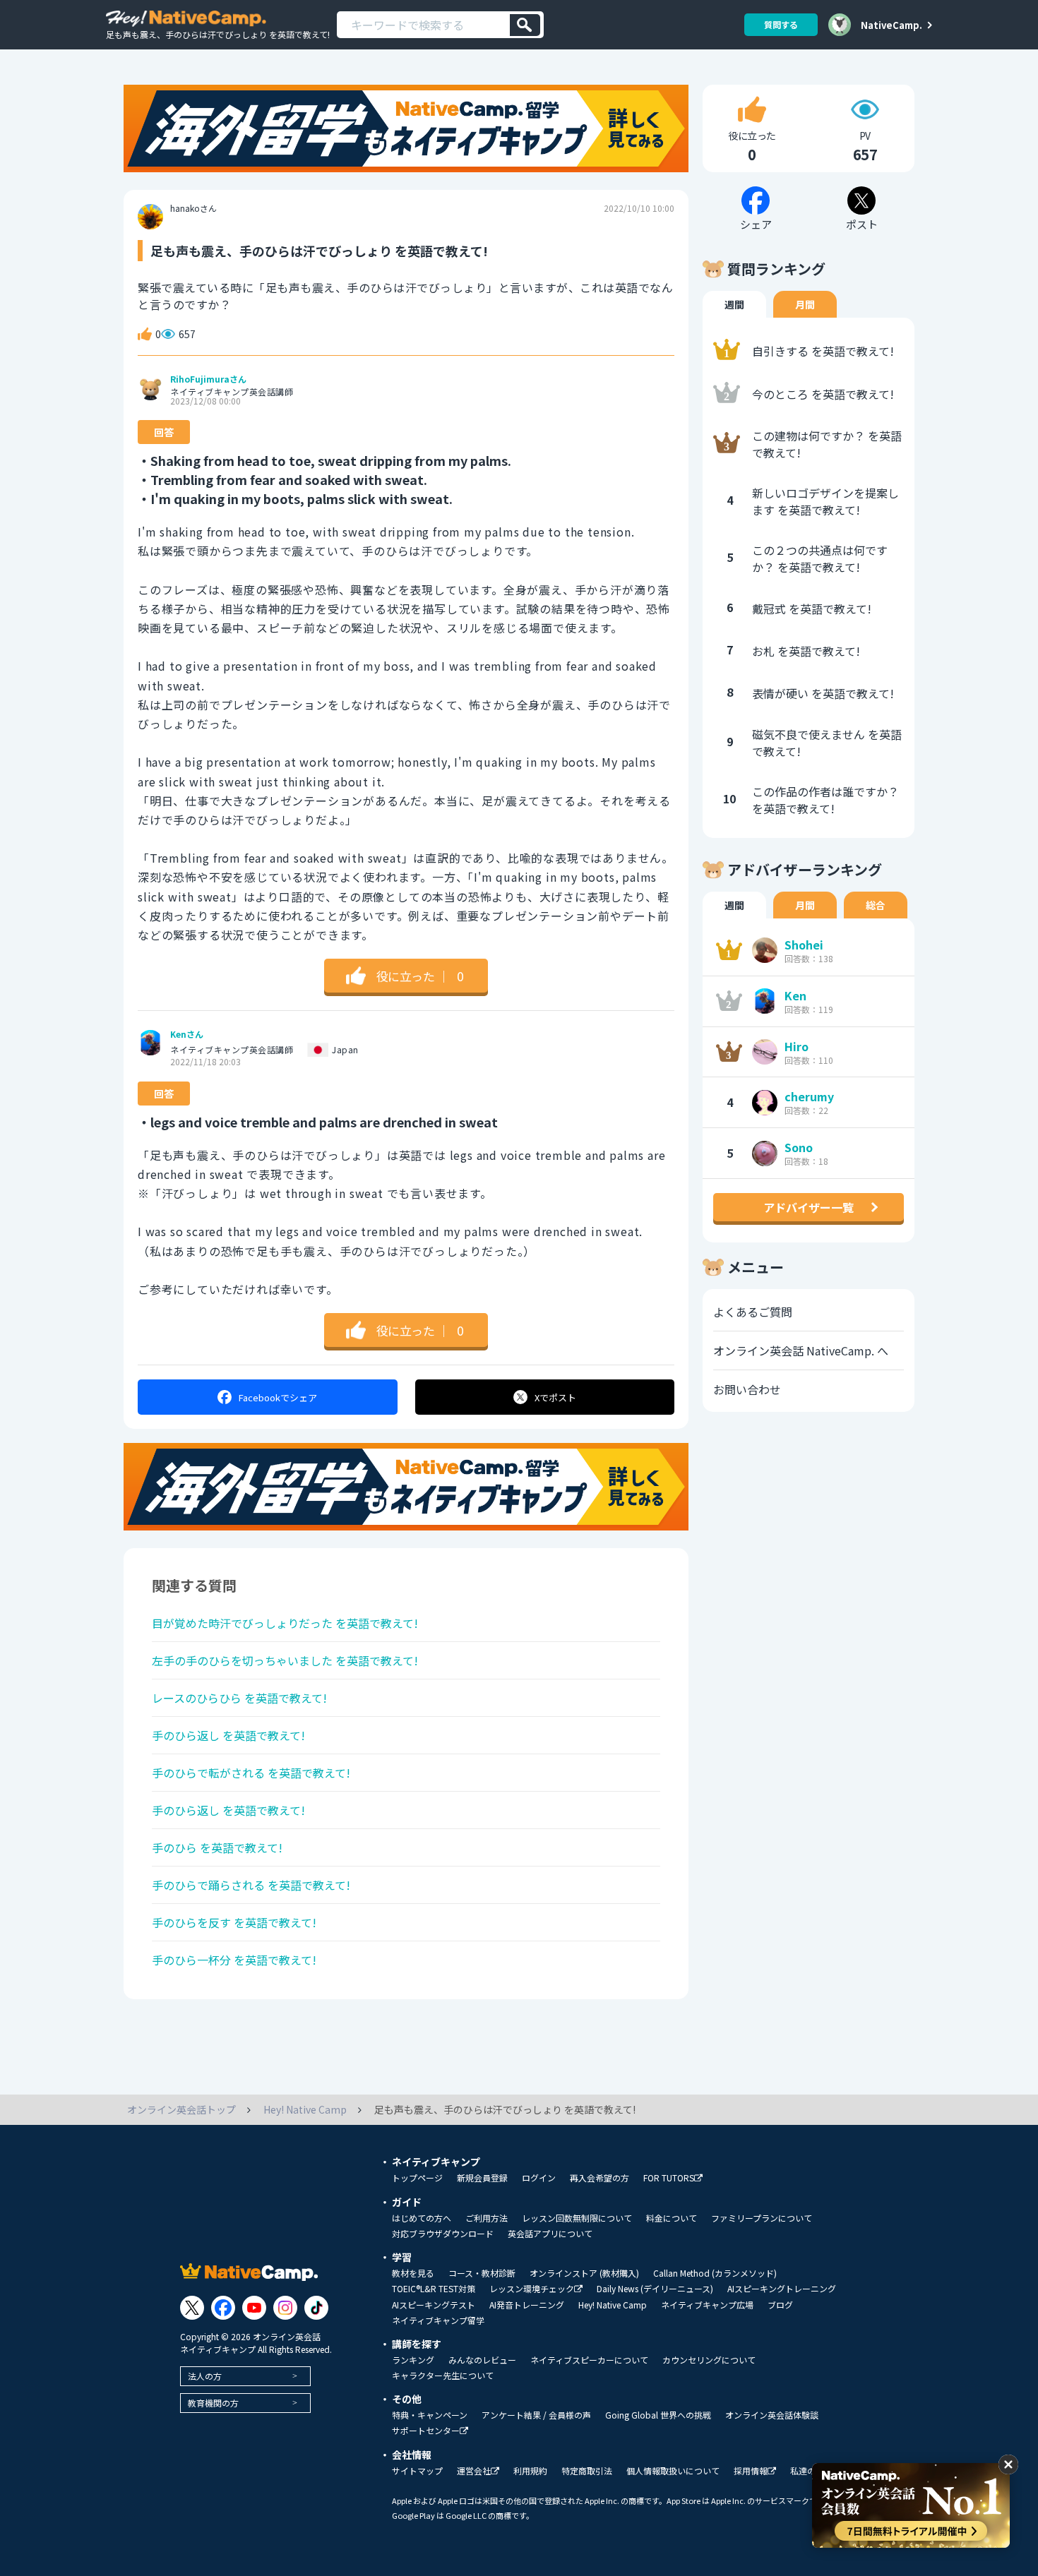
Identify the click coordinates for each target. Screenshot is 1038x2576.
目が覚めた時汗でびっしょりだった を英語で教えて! (285, 1623)
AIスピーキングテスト (434, 2305)
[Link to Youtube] (254, 2308)
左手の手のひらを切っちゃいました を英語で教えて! (285, 1660)
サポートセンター (426, 2431)
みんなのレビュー (482, 2360)
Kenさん (187, 1034)
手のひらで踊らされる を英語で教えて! (251, 1885)
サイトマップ (417, 2471)
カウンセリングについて (709, 2360)
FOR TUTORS (669, 2178)
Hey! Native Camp (613, 2305)
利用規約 (530, 2471)
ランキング (413, 2360)
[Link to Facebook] (223, 2308)
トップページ (417, 2178)
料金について (672, 2218)
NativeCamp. (891, 25)
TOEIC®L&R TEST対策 (434, 2289)
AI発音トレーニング (527, 2305)
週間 (734, 304)
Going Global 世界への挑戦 (658, 2415)
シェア (278, 1397)
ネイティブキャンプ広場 (707, 2305)
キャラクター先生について (443, 2376)
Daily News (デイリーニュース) (655, 2289)
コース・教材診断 (482, 2273)
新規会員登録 (482, 2178)
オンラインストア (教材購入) (584, 2273)
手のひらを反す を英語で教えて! (234, 1922)
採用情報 (751, 2471)
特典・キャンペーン (430, 2415)
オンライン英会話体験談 (772, 2415)
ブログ (780, 2305)
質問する (781, 24)
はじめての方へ (422, 2218)
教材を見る (413, 2273)
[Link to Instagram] (285, 2308)
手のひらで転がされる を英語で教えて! (251, 1773)
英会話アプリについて (550, 2234)
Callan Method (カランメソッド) (715, 2273)
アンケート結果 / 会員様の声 (536, 2415)
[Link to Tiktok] (316, 2308)
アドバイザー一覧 (809, 1207)
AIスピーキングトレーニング (782, 2289)
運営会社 (474, 2471)
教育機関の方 (213, 2403)
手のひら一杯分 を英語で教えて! (234, 1960)
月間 (805, 304)
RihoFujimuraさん (208, 379)
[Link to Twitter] (192, 2308)
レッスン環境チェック (532, 2289)
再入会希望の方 (599, 2178)
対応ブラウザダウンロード (443, 2234)
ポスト (555, 1397)
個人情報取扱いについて (673, 2471)
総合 (876, 905)
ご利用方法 (487, 2218)
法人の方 (205, 2376)
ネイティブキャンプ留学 (438, 2320)
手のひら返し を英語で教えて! (228, 1735)
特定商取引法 (587, 2471)
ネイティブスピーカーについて (589, 2360)
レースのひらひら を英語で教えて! (239, 1698)
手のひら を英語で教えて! (217, 1847)
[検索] (525, 25)
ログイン (539, 2178)
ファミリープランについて (762, 2218)
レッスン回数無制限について (577, 2218)
